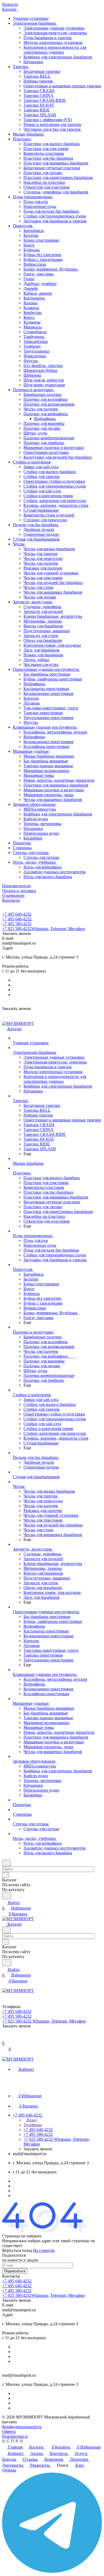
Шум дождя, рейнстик (44, 380)
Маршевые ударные (31, 751)
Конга (29, 317)
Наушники (33, 62)
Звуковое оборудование (35, 804)
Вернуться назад (17, 2250)
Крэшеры (32, 322)
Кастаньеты (34, 298)
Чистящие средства (41, 664)
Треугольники (36, 351)
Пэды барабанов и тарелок (48, 38)
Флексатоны (35, 356)
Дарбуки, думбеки (40, 284)
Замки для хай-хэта (41, 467)
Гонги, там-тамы (39, 274)
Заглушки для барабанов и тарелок (55, 221)
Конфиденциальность (22, 2427)
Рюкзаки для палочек (43, 568)
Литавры (32, 703)
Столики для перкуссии (45, 520)
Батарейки (33, 838)
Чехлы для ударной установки (51, 573)
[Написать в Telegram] (52, 2571)
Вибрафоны (45, 419)
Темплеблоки (36, 341)
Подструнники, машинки (47, 631)
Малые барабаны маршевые (49, 756)
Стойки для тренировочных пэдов (55, 216)
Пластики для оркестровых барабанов (58, 177)
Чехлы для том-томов (43, 578)
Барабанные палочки (43, 394)
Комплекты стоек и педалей (49, 515)
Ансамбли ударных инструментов (55, 872)
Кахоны (31, 303)
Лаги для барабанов (41, 650)
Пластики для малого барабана (52, 144)
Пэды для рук (36, 202)
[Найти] (7, 1896)
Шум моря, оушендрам (44, 385)
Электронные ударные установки (54, 28)
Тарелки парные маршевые (48, 766)
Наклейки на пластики (44, 182)
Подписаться (15, 2271)
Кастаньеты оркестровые (46, 689)
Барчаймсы (34, 231)
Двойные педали (39, 529)
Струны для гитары (31, 853)
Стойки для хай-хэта (42, 491)
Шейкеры (32, 375)
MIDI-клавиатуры (40, 809)
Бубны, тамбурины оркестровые (53, 679)
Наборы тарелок (38, 81)
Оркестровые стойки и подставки (54, 481)
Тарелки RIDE (37, 110)
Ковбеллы (33, 312)
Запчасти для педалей (43, 611)
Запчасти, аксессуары (33, 602)
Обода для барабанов (43, 640)
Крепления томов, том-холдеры (52, 645)
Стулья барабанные (41, 510)
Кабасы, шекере (38, 293)
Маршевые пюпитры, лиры (48, 795)
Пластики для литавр (43, 173)
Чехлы (19, 544)
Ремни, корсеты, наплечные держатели (59, 780)
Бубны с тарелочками (43, 259)
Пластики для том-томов (46, 149)
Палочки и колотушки (34, 390)
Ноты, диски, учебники (35, 862)
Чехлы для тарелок (41, 554)
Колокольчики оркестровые (49, 693)
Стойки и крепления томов (48, 496)
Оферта (9, 2431)
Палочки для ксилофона (45, 399)
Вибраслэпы (35, 264)
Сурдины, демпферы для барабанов (56, 192)
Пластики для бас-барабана (48, 158)
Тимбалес (32, 346)
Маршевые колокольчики (46, 771)
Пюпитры (22, 843)
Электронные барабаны (35, 23)
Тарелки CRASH (39, 91)
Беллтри (31, 235)
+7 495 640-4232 (17, 914)
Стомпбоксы (35, 332)
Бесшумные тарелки (42, 71)
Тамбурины (34, 337)
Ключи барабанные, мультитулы (53, 616)
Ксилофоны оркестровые (46, 746)
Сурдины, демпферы (42, 607)
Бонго (29, 245)
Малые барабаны (28, 134)
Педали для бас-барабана (36, 525)
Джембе (31, 288)
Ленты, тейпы (36, 660)
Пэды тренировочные (33, 197)
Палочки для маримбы (44, 423)
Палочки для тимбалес (44, 443)
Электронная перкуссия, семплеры (55, 33)
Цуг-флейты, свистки (43, 366)
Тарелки (21, 67)
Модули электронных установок (53, 42)
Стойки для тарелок (42, 476)
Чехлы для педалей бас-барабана (53, 583)
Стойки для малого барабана (50, 472)
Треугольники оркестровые (49, 718)
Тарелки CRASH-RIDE (45, 100)
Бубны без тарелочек (42, 255)
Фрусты (31, 361)
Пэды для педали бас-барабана (51, 211)
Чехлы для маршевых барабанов (53, 592)
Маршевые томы (39, 775)
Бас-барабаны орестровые (47, 674)
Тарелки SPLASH (40, 115)
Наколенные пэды (40, 206)
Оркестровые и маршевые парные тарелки (62, 86)
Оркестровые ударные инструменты (46, 669)
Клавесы (31, 308)
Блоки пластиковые (41, 240)
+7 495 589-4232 (17, 924)
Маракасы (33, 327)
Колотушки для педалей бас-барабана (58, 457)
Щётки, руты (35, 433)
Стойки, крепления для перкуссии (55, 501)
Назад (31, 2120)
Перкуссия (23, 226)
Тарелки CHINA (39, 96)
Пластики (22, 139)
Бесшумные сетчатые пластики (52, 168)
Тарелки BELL (37, 76)
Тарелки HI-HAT (39, 105)
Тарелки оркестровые (43, 713)
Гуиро (29, 279)
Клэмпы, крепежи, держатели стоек (56, 505)
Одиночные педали (41, 534)
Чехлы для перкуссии (43, 558)
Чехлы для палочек (41, 409)
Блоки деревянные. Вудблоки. (51, 269)
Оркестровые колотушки (46, 452)
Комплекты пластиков (44, 153)
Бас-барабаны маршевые (46, 761)
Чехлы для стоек (38, 587)
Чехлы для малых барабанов (49, 549)
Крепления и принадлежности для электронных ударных (55, 50)
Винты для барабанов (43, 626)
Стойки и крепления (32, 462)
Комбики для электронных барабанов (58, 57)
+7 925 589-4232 (43, 929)
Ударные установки (31, 18)
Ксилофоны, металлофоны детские (55, 732)
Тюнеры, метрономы (42, 824)
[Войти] (5, 2038)
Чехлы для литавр (40, 597)
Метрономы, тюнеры (43, 621)
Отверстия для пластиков (47, 187)
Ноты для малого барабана (48, 877)
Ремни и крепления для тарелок (52, 124)
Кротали (31, 698)
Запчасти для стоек (41, 636)
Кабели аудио (36, 819)
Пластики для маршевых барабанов (56, 163)
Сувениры (22, 848)
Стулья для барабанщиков (36, 539)
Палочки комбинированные (49, 438)
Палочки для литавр (42, 428)
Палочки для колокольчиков (49, 404)
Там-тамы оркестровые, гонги (51, 708)
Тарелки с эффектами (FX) (48, 120)
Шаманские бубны (40, 370)
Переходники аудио (41, 833)
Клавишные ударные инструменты (45, 727)
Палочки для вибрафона (46, 414)
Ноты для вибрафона (43, 867)
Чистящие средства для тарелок (52, 129)
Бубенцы (32, 250)
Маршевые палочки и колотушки (54, 448)
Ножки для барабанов (43, 655)
